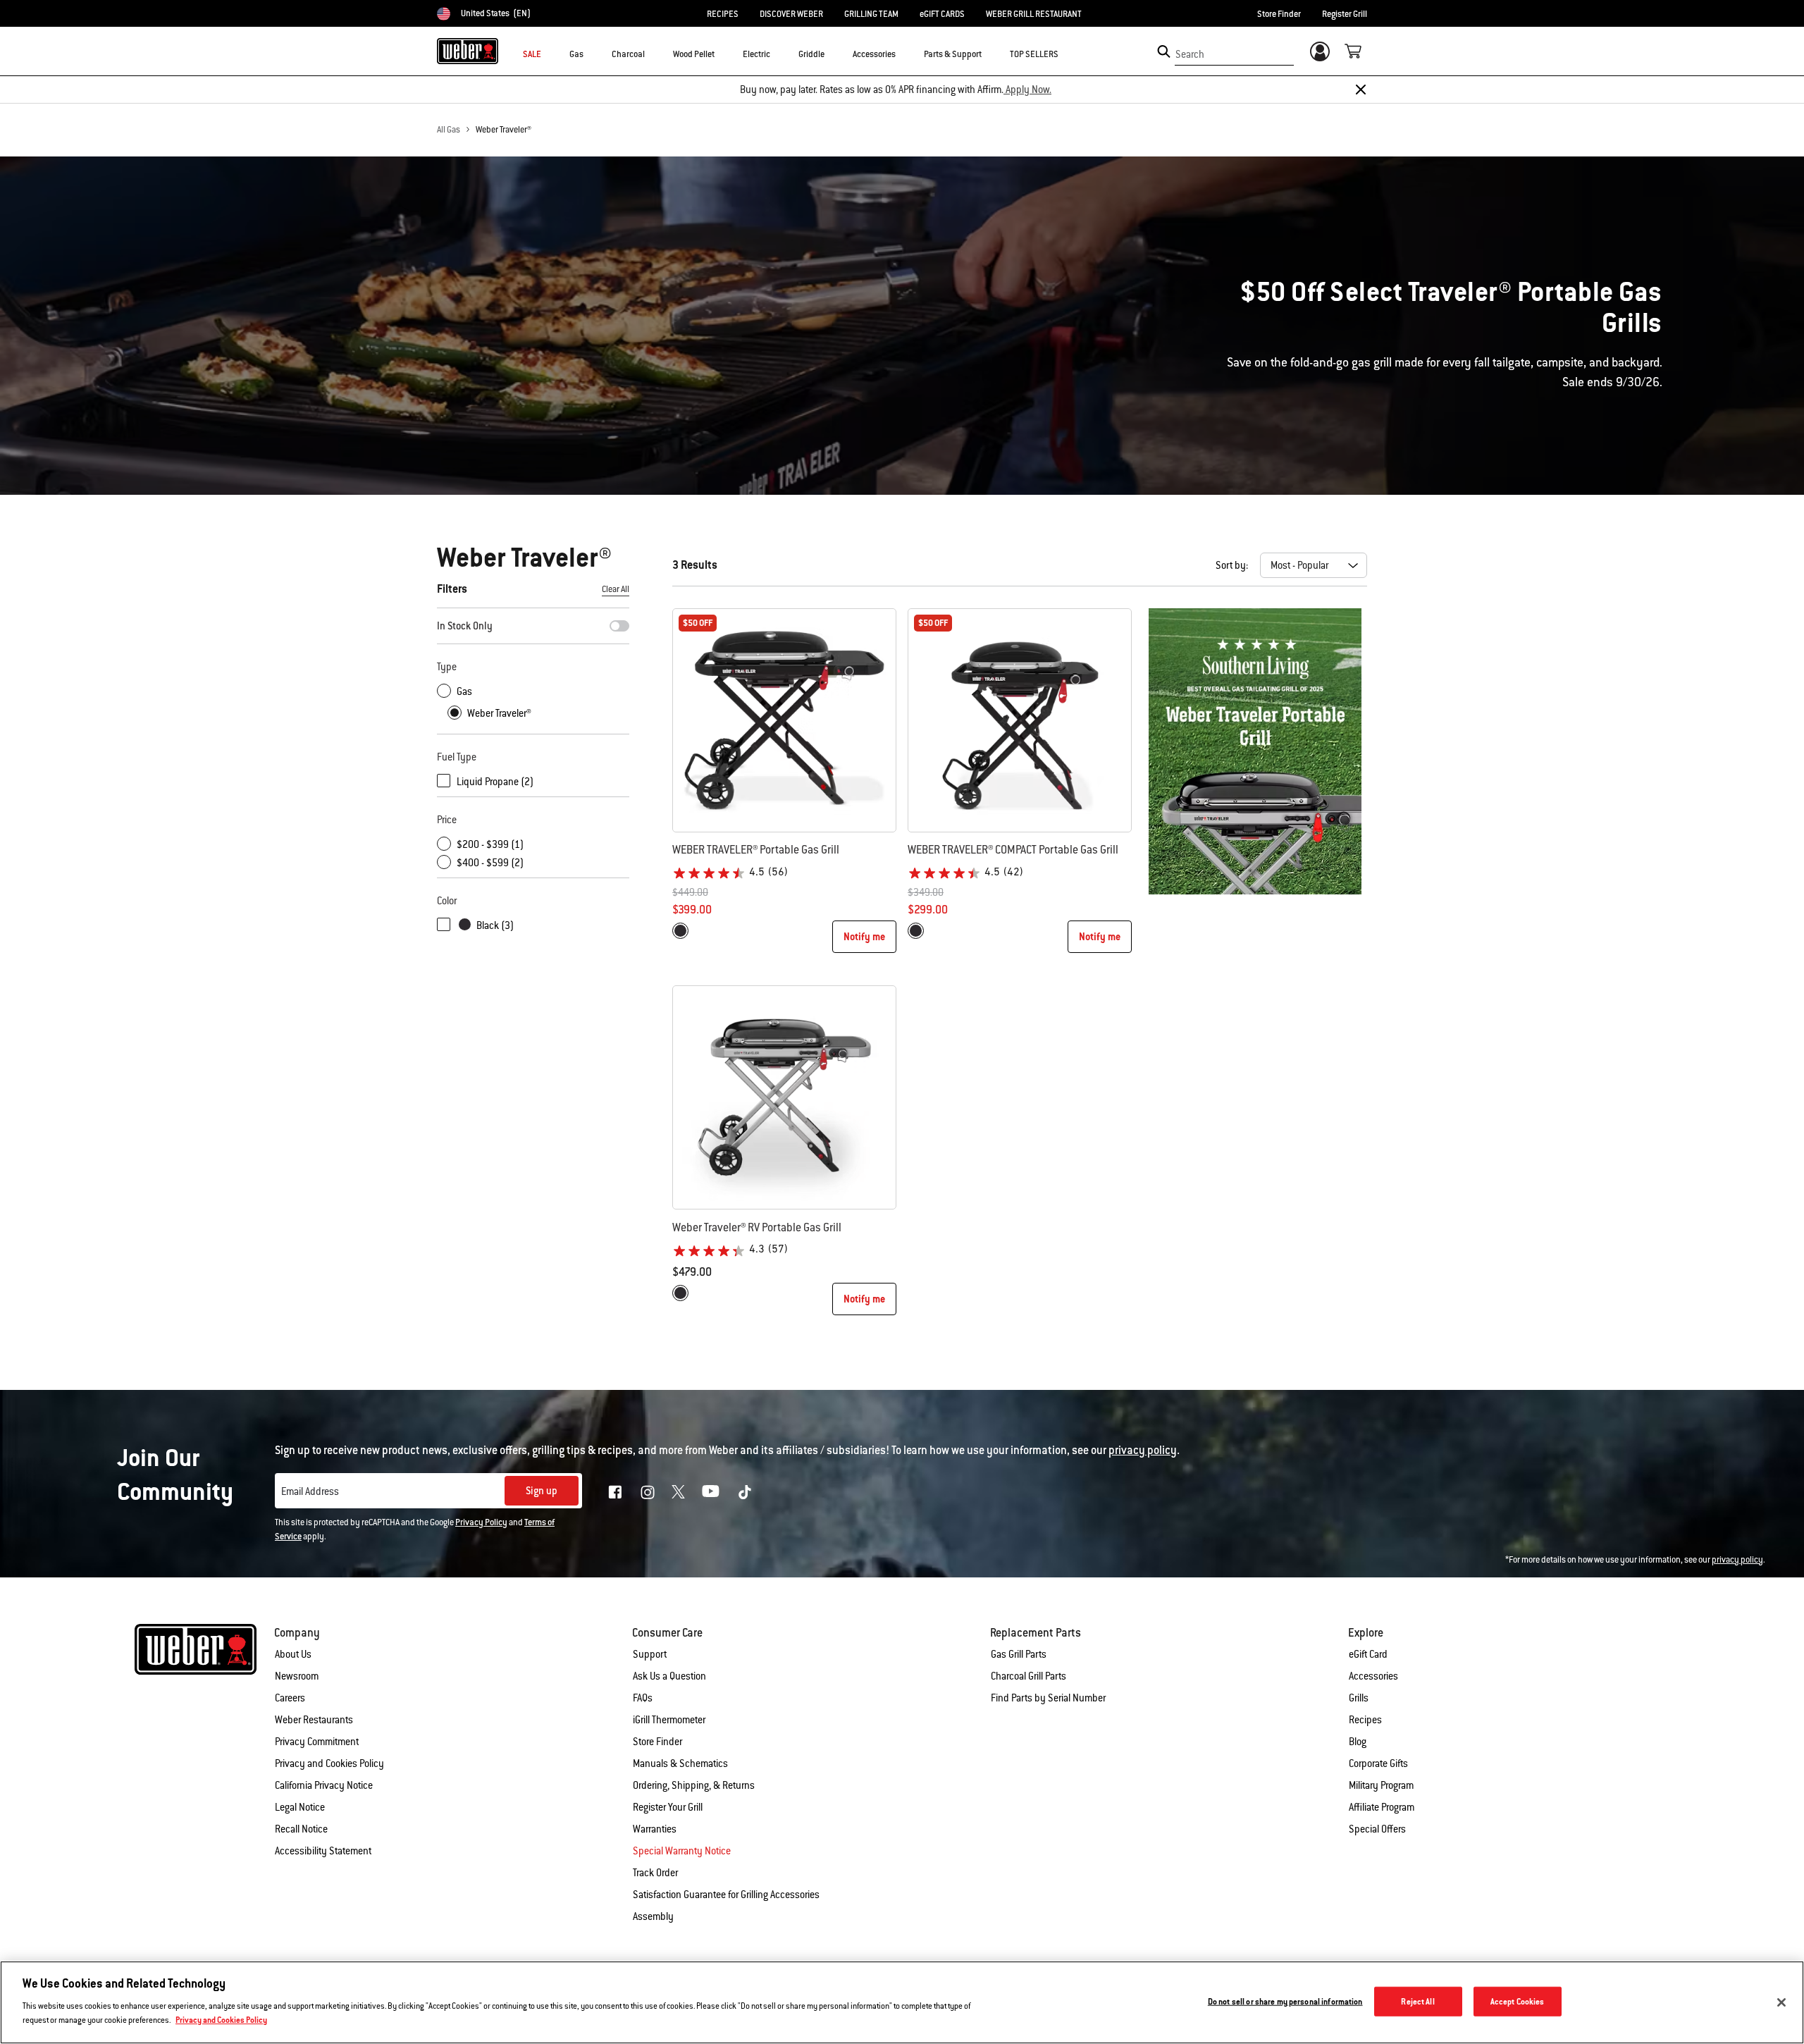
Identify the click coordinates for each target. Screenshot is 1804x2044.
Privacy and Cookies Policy (329, 1763)
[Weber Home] (468, 51)
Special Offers (1377, 1829)
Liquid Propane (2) (495, 782)
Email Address (310, 1491)
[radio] (680, 931)
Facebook (615, 1492)
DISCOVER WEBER (791, 14)
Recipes (1365, 1720)
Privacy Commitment (317, 1742)
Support (650, 1654)
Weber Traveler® (503, 130)
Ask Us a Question (669, 1676)
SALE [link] (532, 54)
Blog (1358, 1742)
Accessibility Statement (323, 1851)
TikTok (745, 1492)
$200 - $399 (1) (490, 844)
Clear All (616, 589)
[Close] (1361, 90)
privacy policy (1737, 1560)
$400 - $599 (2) (490, 863)
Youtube (711, 1491)
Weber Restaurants (314, 1720)
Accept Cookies (1518, 2001)
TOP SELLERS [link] (1034, 54)
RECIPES (723, 14)
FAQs (643, 1698)
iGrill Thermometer (669, 1720)
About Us (293, 1654)
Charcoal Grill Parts (1028, 1676)
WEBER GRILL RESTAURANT (1034, 14)
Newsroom (297, 1676)
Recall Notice (301, 1829)
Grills (1359, 1698)
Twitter (678, 1492)
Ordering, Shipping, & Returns (694, 1785)
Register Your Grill (668, 1807)
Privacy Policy (481, 1522)
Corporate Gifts (1378, 1763)
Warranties (655, 1829)
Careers (290, 1698)
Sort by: (1232, 565)
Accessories (1373, 1676)
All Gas (449, 130)
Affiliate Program (1382, 1807)
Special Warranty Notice (682, 1851)
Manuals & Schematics (680, 1763)
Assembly (653, 1916)
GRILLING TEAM (871, 14)
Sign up (542, 1491)
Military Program (1381, 1785)
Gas (464, 691)
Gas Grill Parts (1019, 1654)
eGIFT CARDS (942, 14)
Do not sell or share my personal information (1285, 2001)
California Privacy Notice (324, 1785)
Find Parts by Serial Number (1048, 1698)
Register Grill (1345, 14)
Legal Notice (300, 1807)
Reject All (1417, 2001)
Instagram (648, 1492)
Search (1190, 54)
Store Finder (1279, 14)
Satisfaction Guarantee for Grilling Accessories (726, 1895)
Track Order (655, 1873)
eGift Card (1368, 1654)
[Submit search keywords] (1164, 51)
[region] (902, 2002)
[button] (592, 54)
